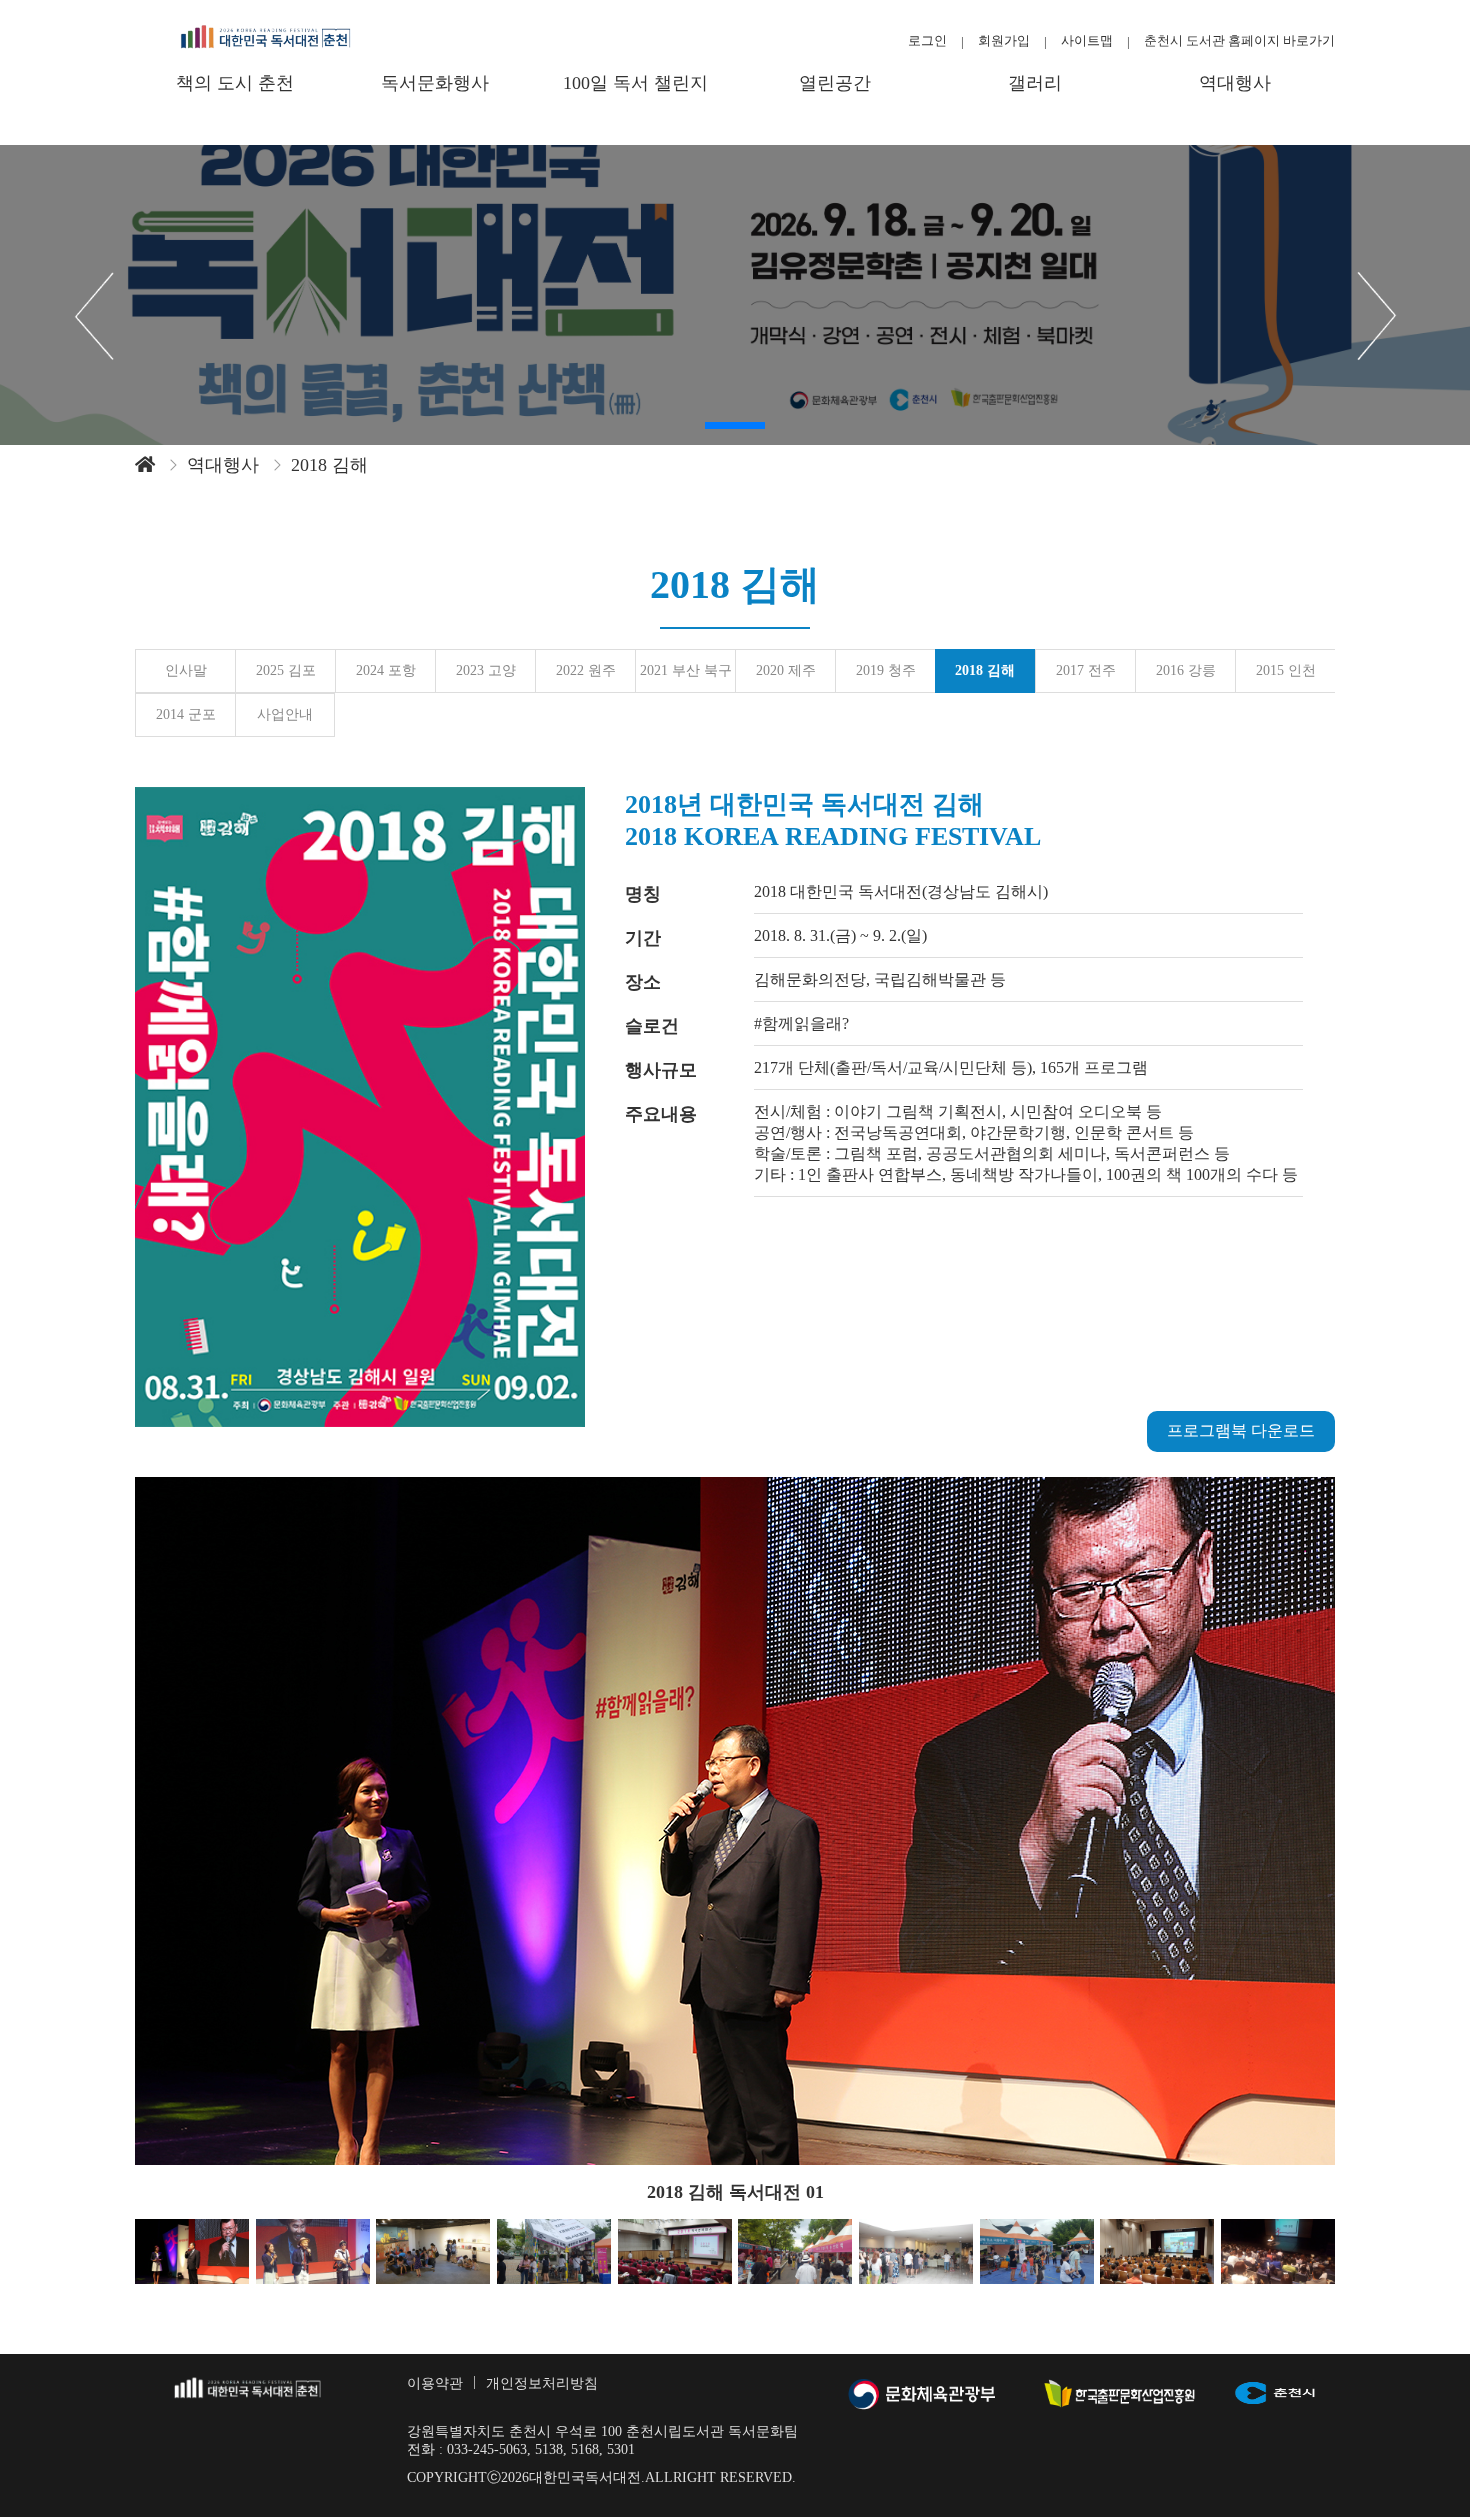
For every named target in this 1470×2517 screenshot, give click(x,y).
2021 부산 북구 (686, 670)
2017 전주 (1086, 670)
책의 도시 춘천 (235, 83)
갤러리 (1035, 83)
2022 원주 (586, 670)
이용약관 (435, 2383)
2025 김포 (286, 670)
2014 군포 (186, 714)
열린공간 (835, 83)
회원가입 (1004, 40)
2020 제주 (786, 670)
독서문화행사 (435, 83)
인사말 (186, 670)
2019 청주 (886, 670)
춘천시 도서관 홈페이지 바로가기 (1239, 40)
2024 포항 (386, 670)
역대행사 (1235, 83)
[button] (735, 425)
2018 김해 (985, 670)
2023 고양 (486, 670)
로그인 (927, 40)
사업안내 (285, 714)
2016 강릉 (1186, 670)
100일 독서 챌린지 (635, 83)
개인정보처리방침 (542, 2383)
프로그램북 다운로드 (1241, 1430)
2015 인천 (1286, 670)
